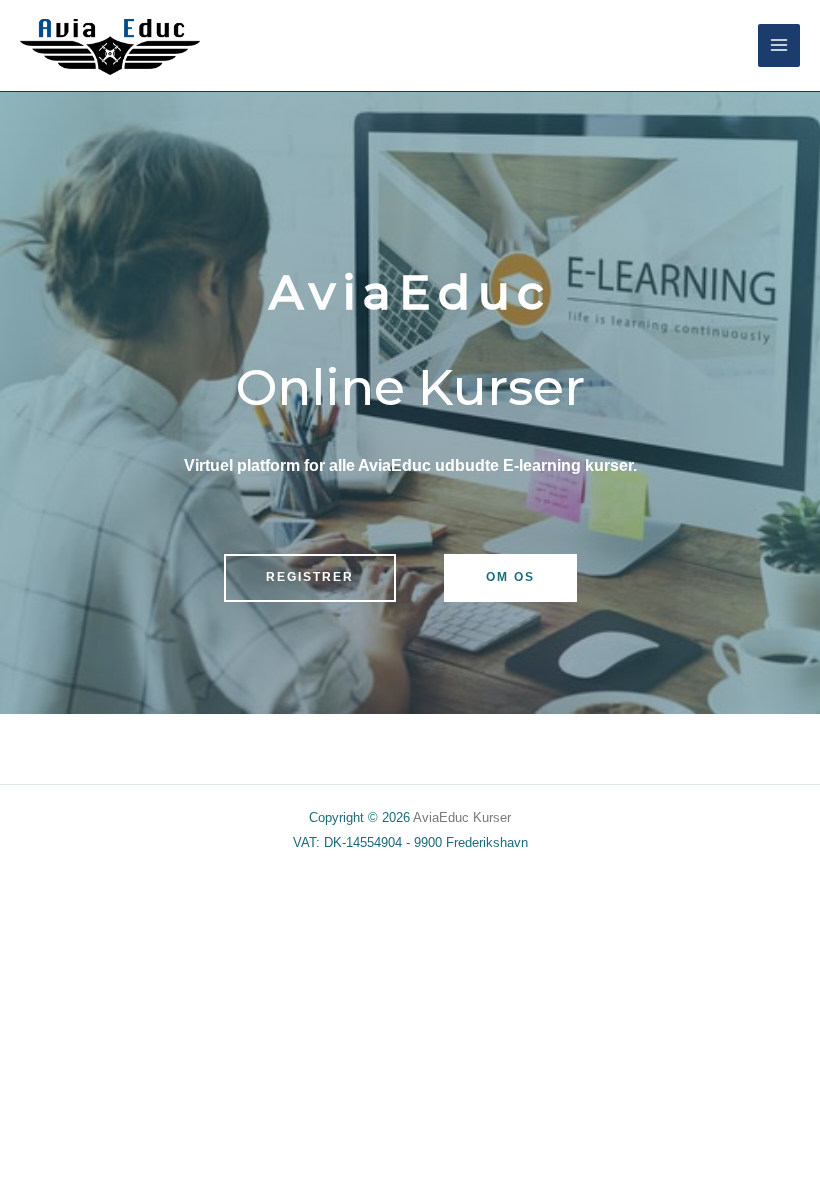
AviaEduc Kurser (462, 817)
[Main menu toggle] (779, 45)
